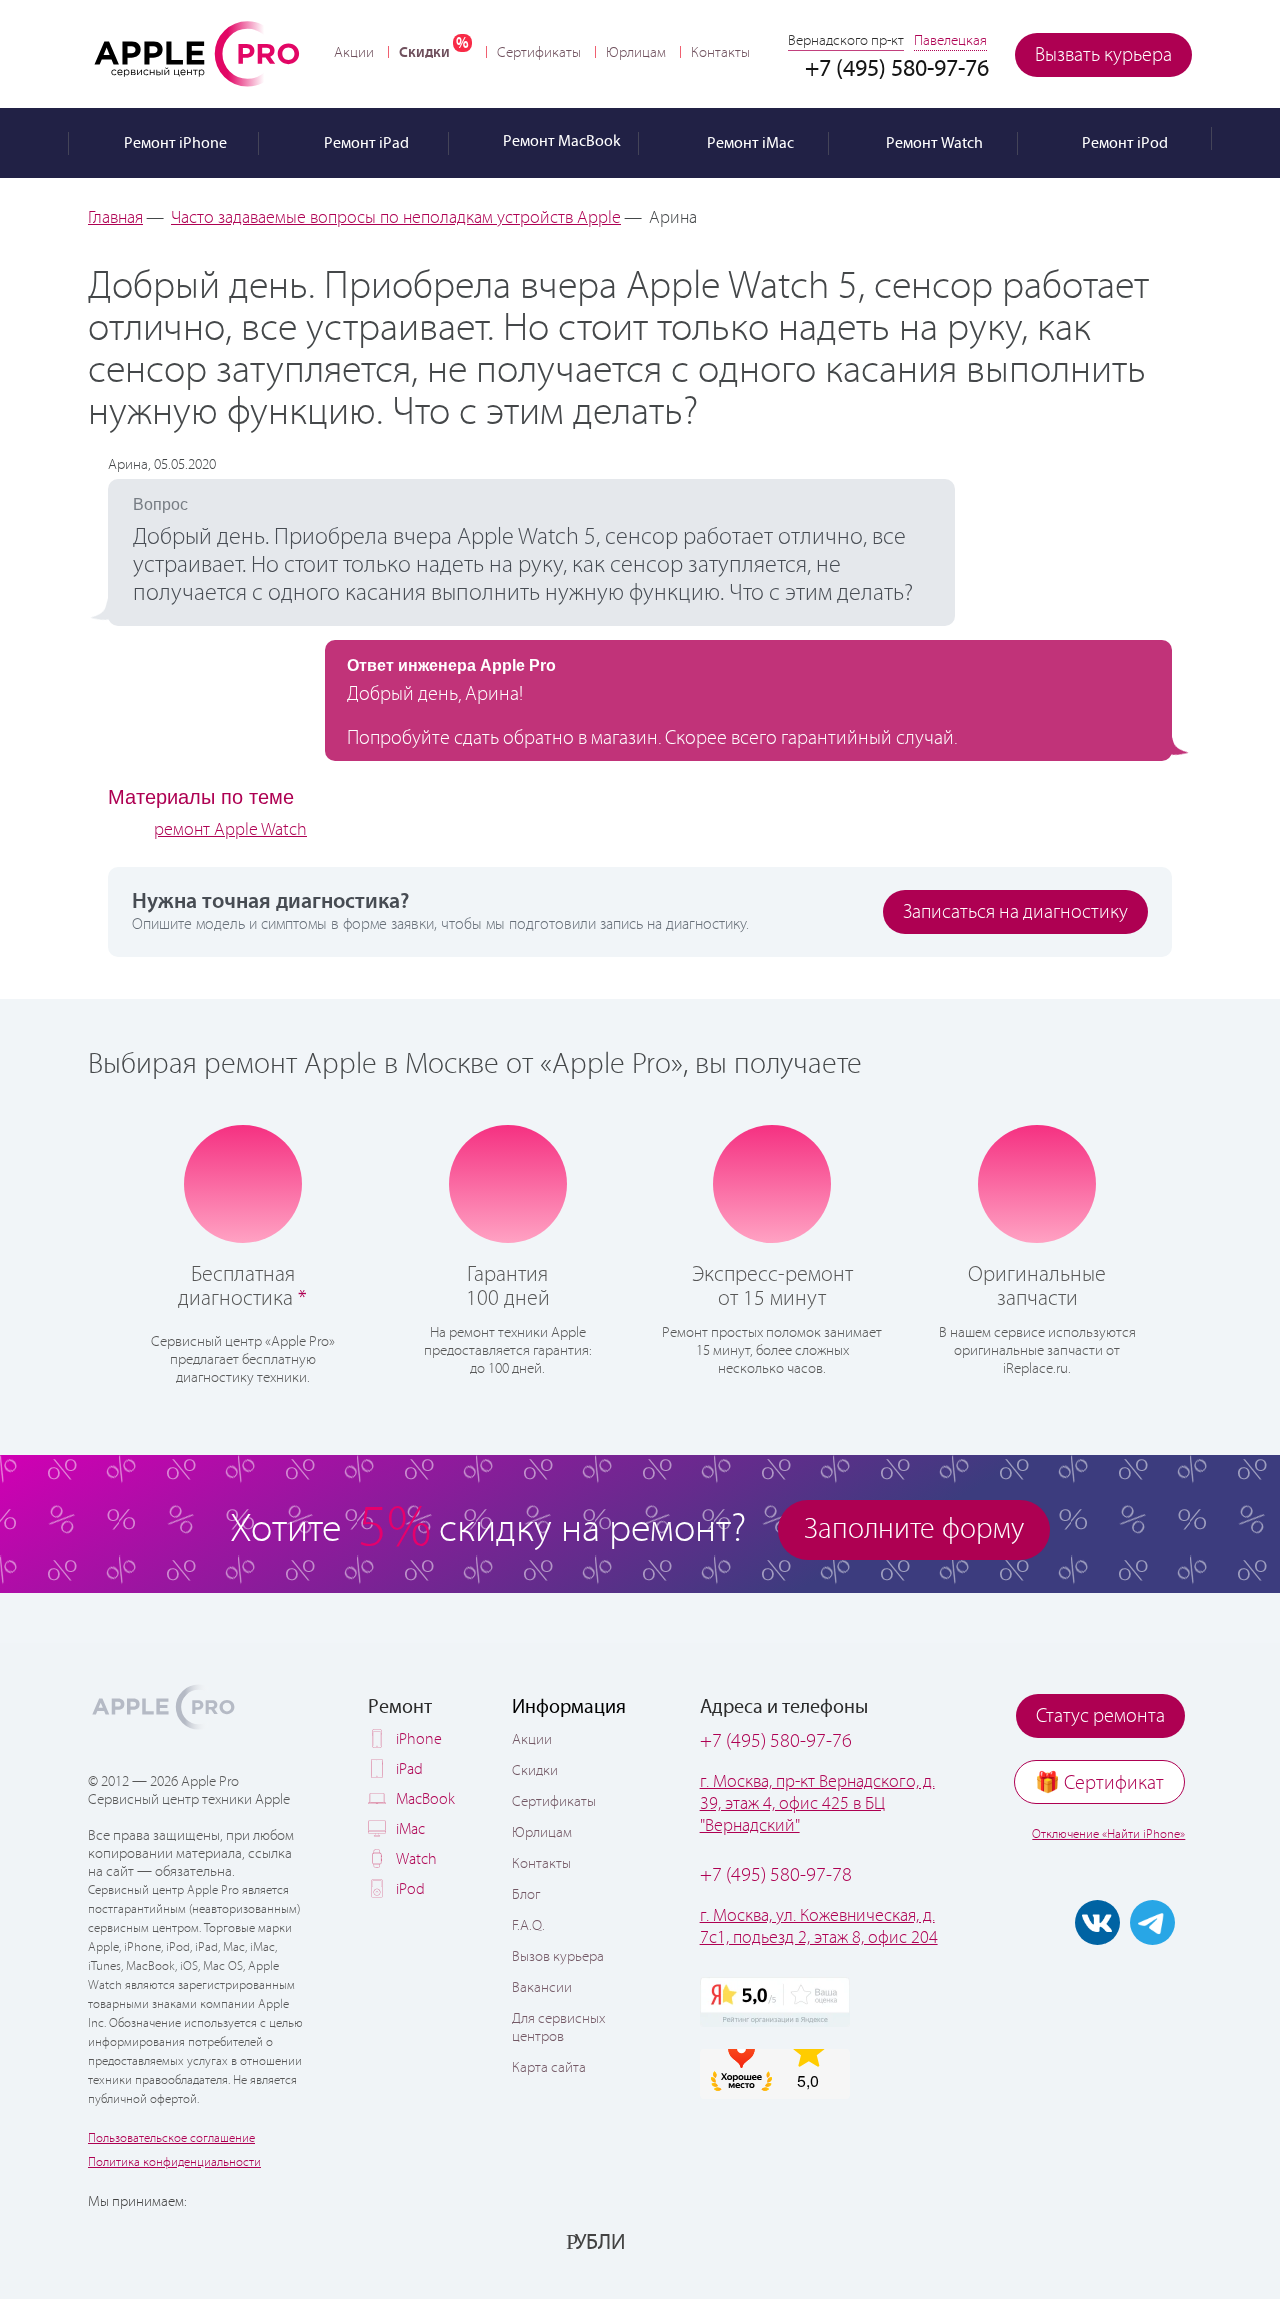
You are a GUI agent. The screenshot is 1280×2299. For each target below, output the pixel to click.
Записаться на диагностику (1015, 912)
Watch (416, 1859)
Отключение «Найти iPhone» (1108, 1834)
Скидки (424, 52)
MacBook (425, 1799)
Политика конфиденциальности (174, 2162)
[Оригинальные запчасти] (1037, 1182)
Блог (526, 1895)
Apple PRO (197, 53)
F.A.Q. (528, 1926)
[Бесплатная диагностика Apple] (243, 1182)
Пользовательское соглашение (171, 2138)
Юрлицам (636, 53)
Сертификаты (539, 53)
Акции (354, 53)
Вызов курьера (558, 1957)
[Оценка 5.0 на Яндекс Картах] (775, 2002)
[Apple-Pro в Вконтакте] (1097, 1922)
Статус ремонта (1100, 1716)
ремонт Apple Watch (230, 830)
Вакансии (542, 1988)
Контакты (720, 53)
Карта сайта (549, 2068)
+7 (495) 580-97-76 (776, 1741)
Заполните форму (914, 1529)
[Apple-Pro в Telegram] (1152, 1922)
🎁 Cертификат (1099, 1783)
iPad (409, 1769)
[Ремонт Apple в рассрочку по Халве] (1092, 2241)
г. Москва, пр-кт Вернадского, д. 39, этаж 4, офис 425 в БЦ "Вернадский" (817, 1804)
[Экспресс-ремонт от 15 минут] (772, 1182)
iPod (410, 1889)
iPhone (419, 1739)
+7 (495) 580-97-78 (776, 1875)
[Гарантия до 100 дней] (507, 1182)
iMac (410, 1829)
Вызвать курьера (1103, 55)
